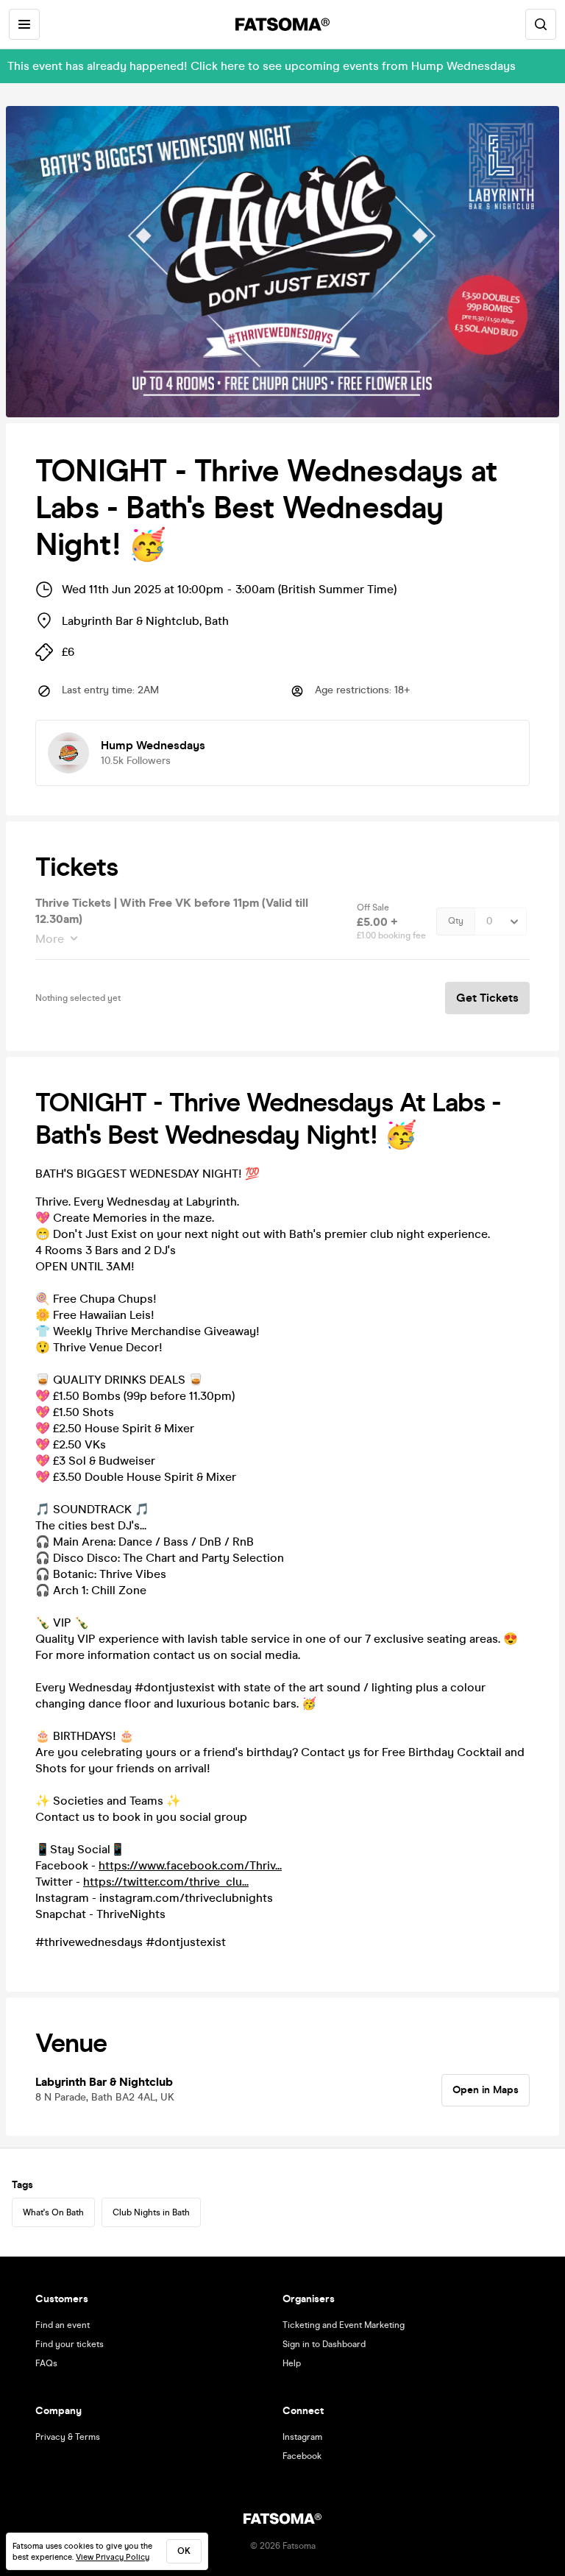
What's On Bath (53, 2212)
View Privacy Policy (113, 2557)
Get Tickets (487, 998)
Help (292, 2363)
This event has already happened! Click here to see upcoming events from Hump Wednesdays (262, 66)
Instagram (302, 2437)
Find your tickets (70, 2344)
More (50, 939)
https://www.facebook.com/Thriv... (190, 1865)
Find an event (63, 2325)
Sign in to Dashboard (324, 2344)
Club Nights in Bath (151, 2212)
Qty (456, 921)
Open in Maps (486, 2090)
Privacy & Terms (68, 2437)
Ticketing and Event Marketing (344, 2325)
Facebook (302, 2456)
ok (184, 2551)
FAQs (46, 2363)
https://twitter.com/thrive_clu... (166, 1882)
